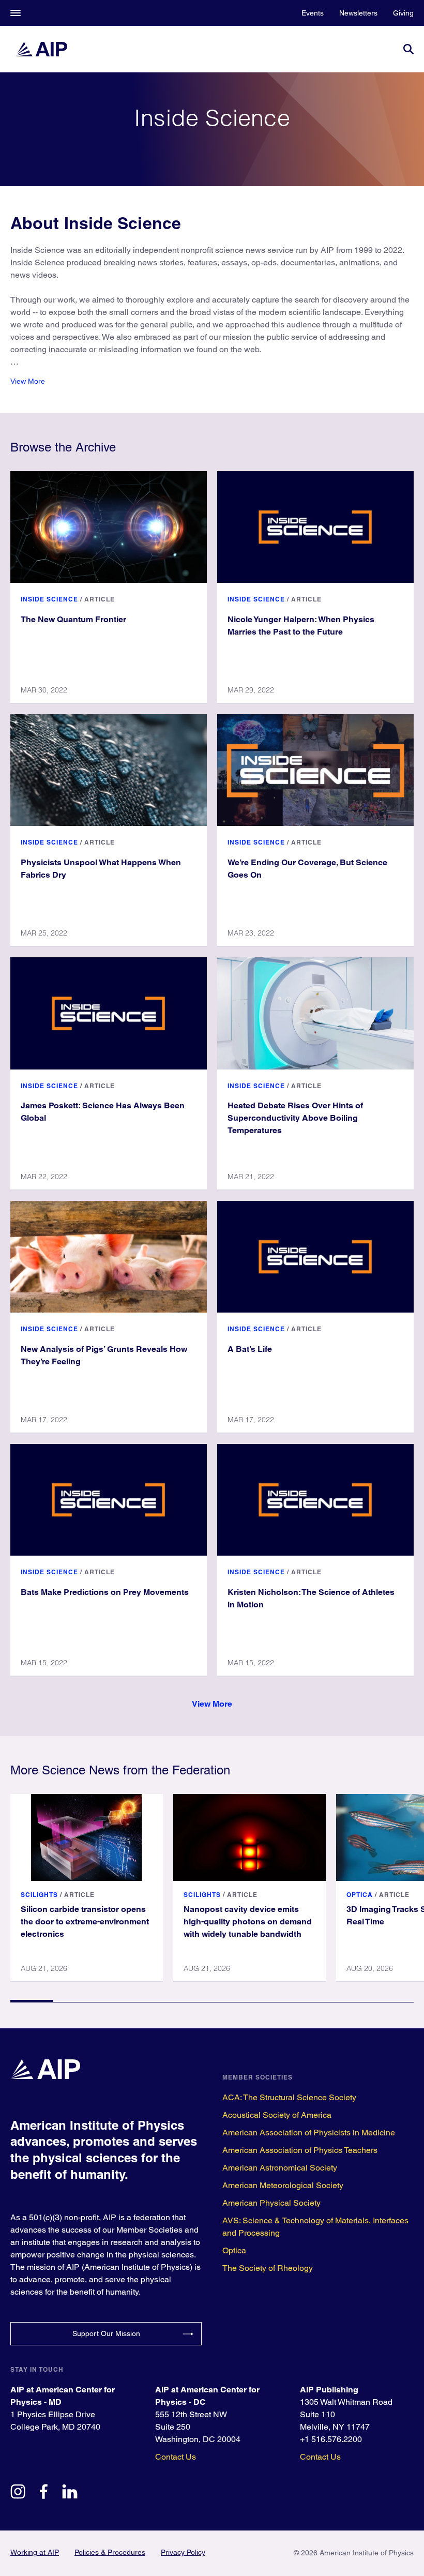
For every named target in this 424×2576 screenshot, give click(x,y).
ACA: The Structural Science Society (289, 2097)
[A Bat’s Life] (315, 1257)
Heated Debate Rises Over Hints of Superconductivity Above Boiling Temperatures (295, 1118)
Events (313, 13)
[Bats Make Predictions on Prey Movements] (109, 1500)
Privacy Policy (183, 2552)
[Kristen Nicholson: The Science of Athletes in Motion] (315, 1500)
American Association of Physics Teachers (300, 2150)
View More (28, 381)
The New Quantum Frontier (73, 619)
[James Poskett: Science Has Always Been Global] (109, 1013)
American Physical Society (271, 2203)
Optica (360, 1895)
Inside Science (49, 599)
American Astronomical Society (280, 2168)
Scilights (39, 1895)
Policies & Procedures (110, 2552)
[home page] (41, 49)
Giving (403, 13)
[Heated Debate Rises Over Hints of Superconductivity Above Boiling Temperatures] (315, 1013)
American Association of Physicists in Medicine (309, 2133)
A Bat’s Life (250, 1349)
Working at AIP (35, 2552)
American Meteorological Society (283, 2185)
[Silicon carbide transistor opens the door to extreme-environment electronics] (87, 1837)
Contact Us (176, 2457)
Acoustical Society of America (277, 2115)
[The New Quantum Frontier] (109, 527)
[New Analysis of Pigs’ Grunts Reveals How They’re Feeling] (109, 1257)
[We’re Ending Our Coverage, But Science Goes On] (315, 770)
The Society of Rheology (268, 2268)
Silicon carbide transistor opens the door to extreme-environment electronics (85, 1922)
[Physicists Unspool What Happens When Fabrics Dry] (109, 770)
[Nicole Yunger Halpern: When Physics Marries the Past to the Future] (315, 527)
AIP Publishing (329, 2390)
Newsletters (358, 13)
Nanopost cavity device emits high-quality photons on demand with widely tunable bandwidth (248, 1922)
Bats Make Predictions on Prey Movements (105, 1592)
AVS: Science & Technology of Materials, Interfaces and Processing (315, 2227)
